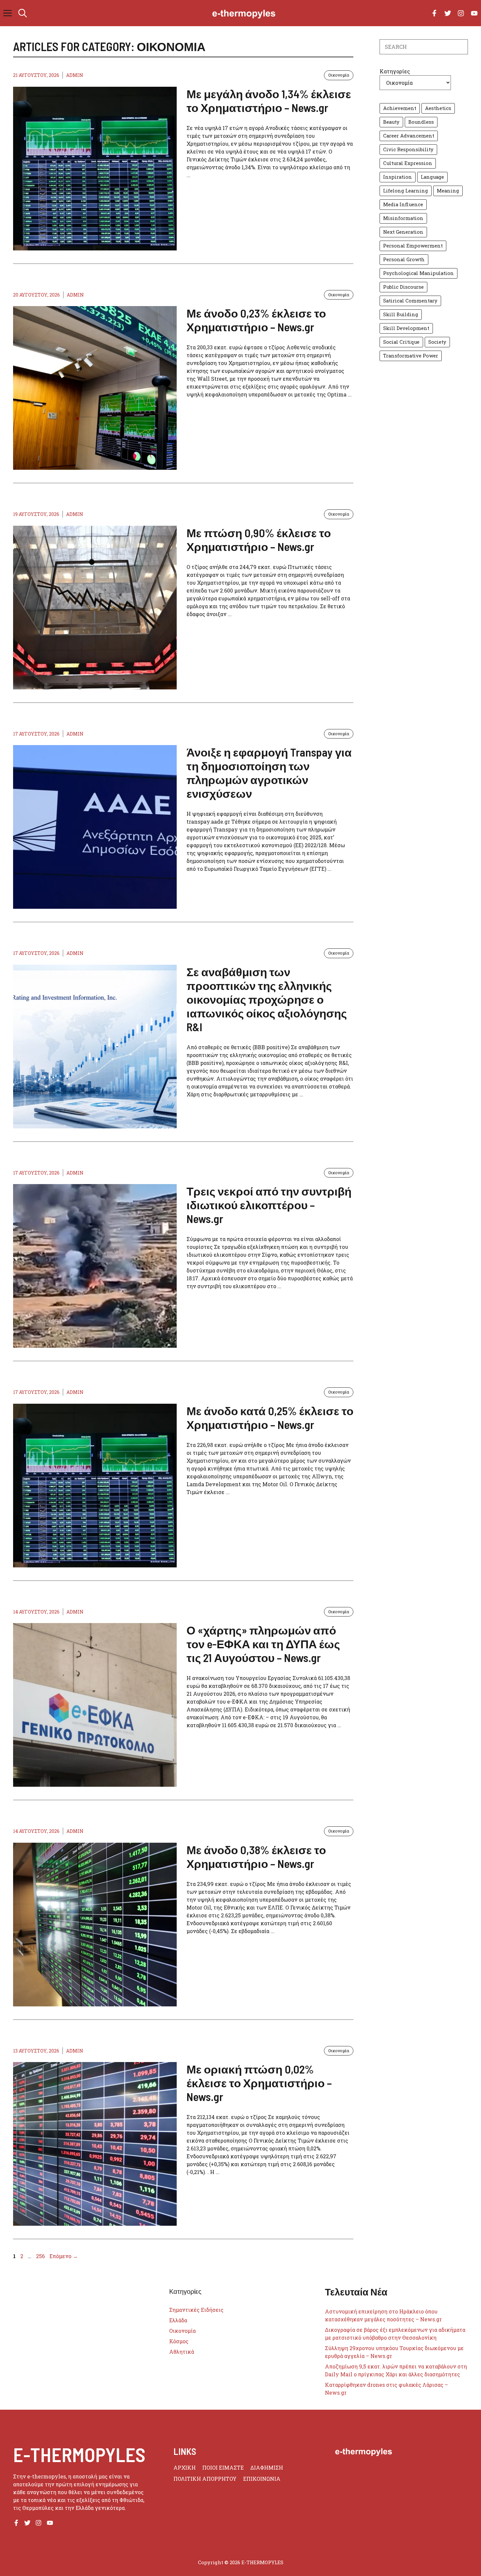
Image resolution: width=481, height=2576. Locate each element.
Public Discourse (403, 287)
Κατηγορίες (395, 71)
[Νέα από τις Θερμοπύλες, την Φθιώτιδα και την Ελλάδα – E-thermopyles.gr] (244, 13)
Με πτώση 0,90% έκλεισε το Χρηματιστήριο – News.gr (259, 539)
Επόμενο (64, 2256)
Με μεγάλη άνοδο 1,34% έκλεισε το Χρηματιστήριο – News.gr (269, 100)
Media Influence (403, 204)
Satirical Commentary (410, 301)
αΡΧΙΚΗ (185, 2467)
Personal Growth (404, 259)
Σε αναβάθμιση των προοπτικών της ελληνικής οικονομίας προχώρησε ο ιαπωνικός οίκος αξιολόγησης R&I (267, 999)
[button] (23, 13)
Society (437, 342)
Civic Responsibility (408, 149)
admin (75, 75)
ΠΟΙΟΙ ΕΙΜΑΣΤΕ (223, 2467)
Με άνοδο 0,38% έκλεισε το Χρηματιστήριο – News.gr (256, 1856)
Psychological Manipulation (419, 273)
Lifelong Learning (406, 191)
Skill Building (401, 314)
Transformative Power (411, 356)
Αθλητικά (182, 2352)
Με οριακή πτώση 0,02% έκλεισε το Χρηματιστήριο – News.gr (259, 2083)
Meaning (448, 191)
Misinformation (403, 218)
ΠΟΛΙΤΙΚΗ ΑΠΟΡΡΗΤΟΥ (205, 2479)
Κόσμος (179, 2341)
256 (41, 2256)
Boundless (421, 122)
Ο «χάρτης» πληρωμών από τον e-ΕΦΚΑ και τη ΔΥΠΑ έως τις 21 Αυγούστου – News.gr (263, 1644)
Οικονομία (339, 75)
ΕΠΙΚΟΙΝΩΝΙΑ (262, 2479)
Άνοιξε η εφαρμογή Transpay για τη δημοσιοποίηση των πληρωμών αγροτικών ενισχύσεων (269, 773)
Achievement (400, 108)
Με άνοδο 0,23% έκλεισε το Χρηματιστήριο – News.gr (256, 320)
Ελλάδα (178, 2320)
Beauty (391, 122)
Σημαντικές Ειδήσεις (196, 2310)
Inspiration (398, 177)
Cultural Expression (408, 163)
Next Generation (403, 232)
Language (432, 177)
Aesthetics (438, 108)
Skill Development (406, 328)
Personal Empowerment (413, 246)
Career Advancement (409, 136)
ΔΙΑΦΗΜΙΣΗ (267, 2467)
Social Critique (401, 342)
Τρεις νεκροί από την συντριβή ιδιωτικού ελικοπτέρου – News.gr (269, 1205)
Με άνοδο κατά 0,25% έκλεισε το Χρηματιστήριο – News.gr (270, 1417)
